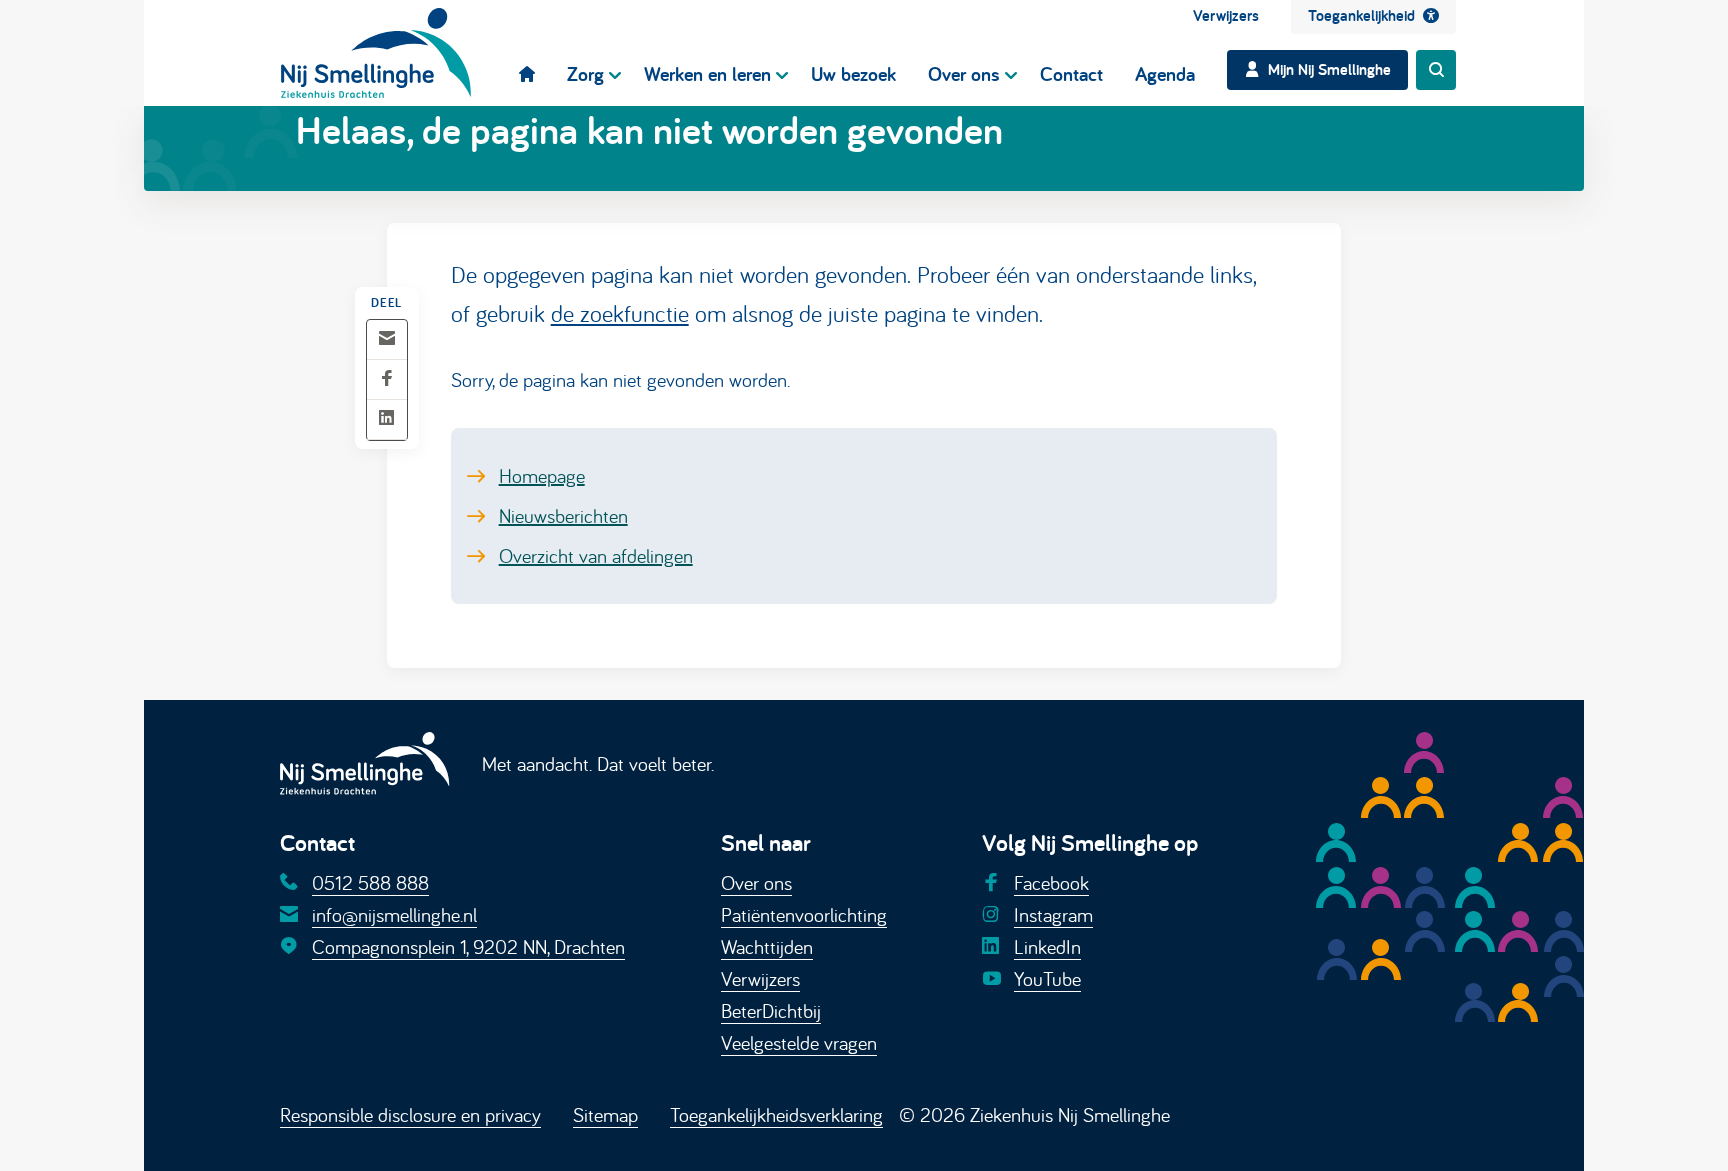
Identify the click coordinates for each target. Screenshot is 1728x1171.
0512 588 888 (370, 882)
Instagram (1053, 914)
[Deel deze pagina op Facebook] (387, 379)
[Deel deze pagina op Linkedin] (387, 419)
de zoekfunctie (620, 313)
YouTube (1047, 978)
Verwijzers (760, 978)
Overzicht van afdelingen (596, 555)
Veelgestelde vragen (799, 1042)
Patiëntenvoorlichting (804, 914)
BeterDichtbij (771, 1010)
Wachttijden (767, 946)
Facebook (1051, 882)
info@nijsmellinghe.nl (394, 914)
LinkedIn (1047, 946)
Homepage (542, 475)
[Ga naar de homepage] (376, 53)
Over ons (756, 882)
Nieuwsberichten (563, 515)
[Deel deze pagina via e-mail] (387, 339)
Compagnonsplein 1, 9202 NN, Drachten (468, 946)
